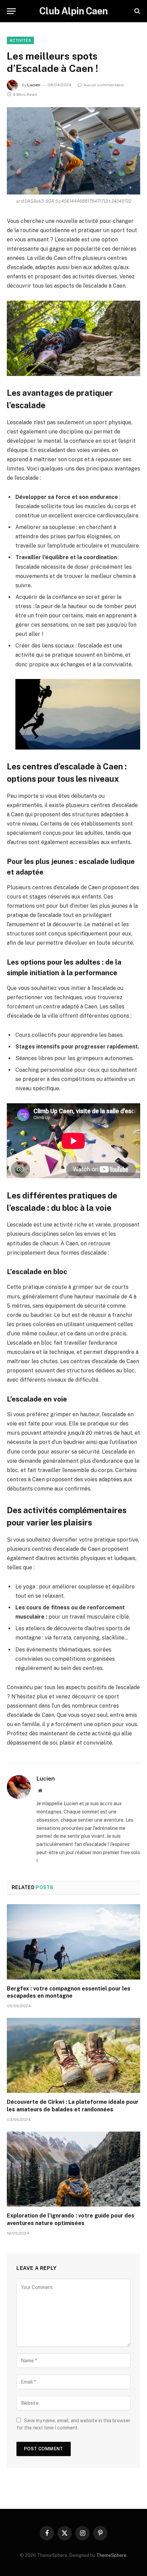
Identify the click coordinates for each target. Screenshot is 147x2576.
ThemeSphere (111, 2555)
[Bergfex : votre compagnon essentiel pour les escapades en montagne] (73, 1942)
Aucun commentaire (104, 85)
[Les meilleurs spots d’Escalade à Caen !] (73, 151)
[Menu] (11, 11)
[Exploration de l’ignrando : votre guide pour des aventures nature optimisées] (73, 2169)
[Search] (137, 11)
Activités (20, 40)
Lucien (34, 85)
